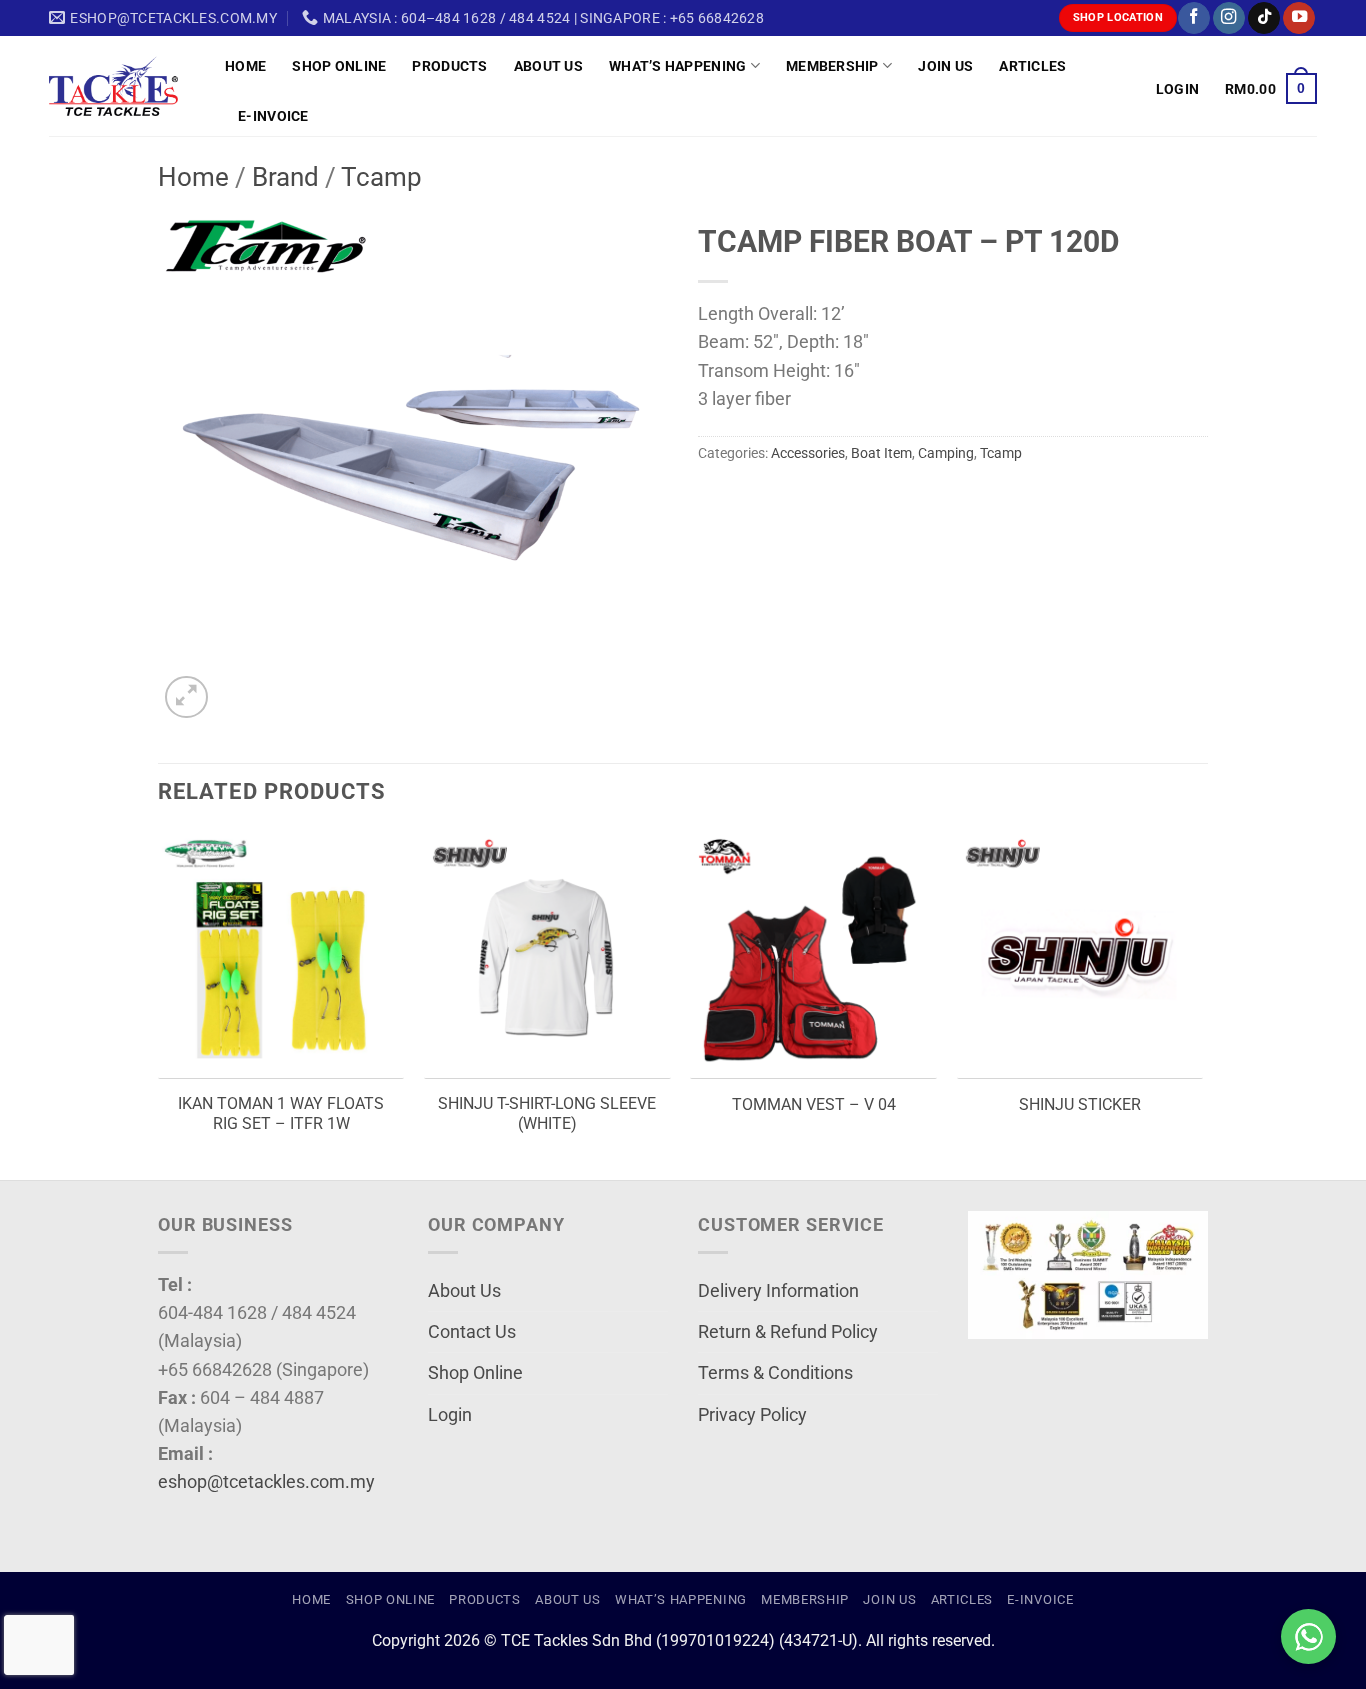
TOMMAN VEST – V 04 (814, 1104)
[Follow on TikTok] (1264, 18)
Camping (946, 453)
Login (450, 1415)
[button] (1177, 89)
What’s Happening (678, 66)
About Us (548, 66)
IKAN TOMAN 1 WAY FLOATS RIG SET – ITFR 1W (281, 1114)
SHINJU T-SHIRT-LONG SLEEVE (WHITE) (547, 1114)
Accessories (808, 453)
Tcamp (381, 177)
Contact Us (472, 1332)
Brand (285, 177)
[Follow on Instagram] (1229, 18)
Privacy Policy (752, 1415)
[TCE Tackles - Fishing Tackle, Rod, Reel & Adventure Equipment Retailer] (122, 86)
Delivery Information (778, 1291)
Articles (1032, 66)
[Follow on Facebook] (1194, 18)
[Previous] (159, 1004)
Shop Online (339, 66)
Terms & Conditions (775, 1373)
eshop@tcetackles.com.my (266, 1482)
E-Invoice (273, 116)
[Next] (1202, 1004)
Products (449, 66)
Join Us (945, 66)
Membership (832, 66)
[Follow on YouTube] (1299, 18)
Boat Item (881, 453)
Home (245, 66)
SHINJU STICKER (1080, 1104)
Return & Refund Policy (788, 1332)
